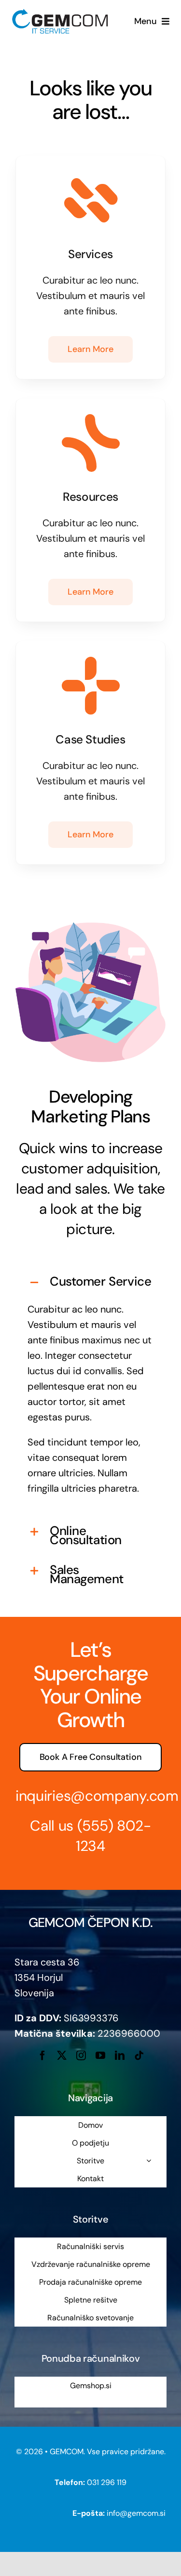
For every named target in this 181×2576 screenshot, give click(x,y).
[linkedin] (120, 2056)
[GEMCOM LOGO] (60, 12)
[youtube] (100, 2056)
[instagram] (81, 2056)
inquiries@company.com (97, 1796)
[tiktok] (139, 2056)
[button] (90, 1282)
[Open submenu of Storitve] (149, 2160)
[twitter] (62, 2056)
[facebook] (42, 2056)
